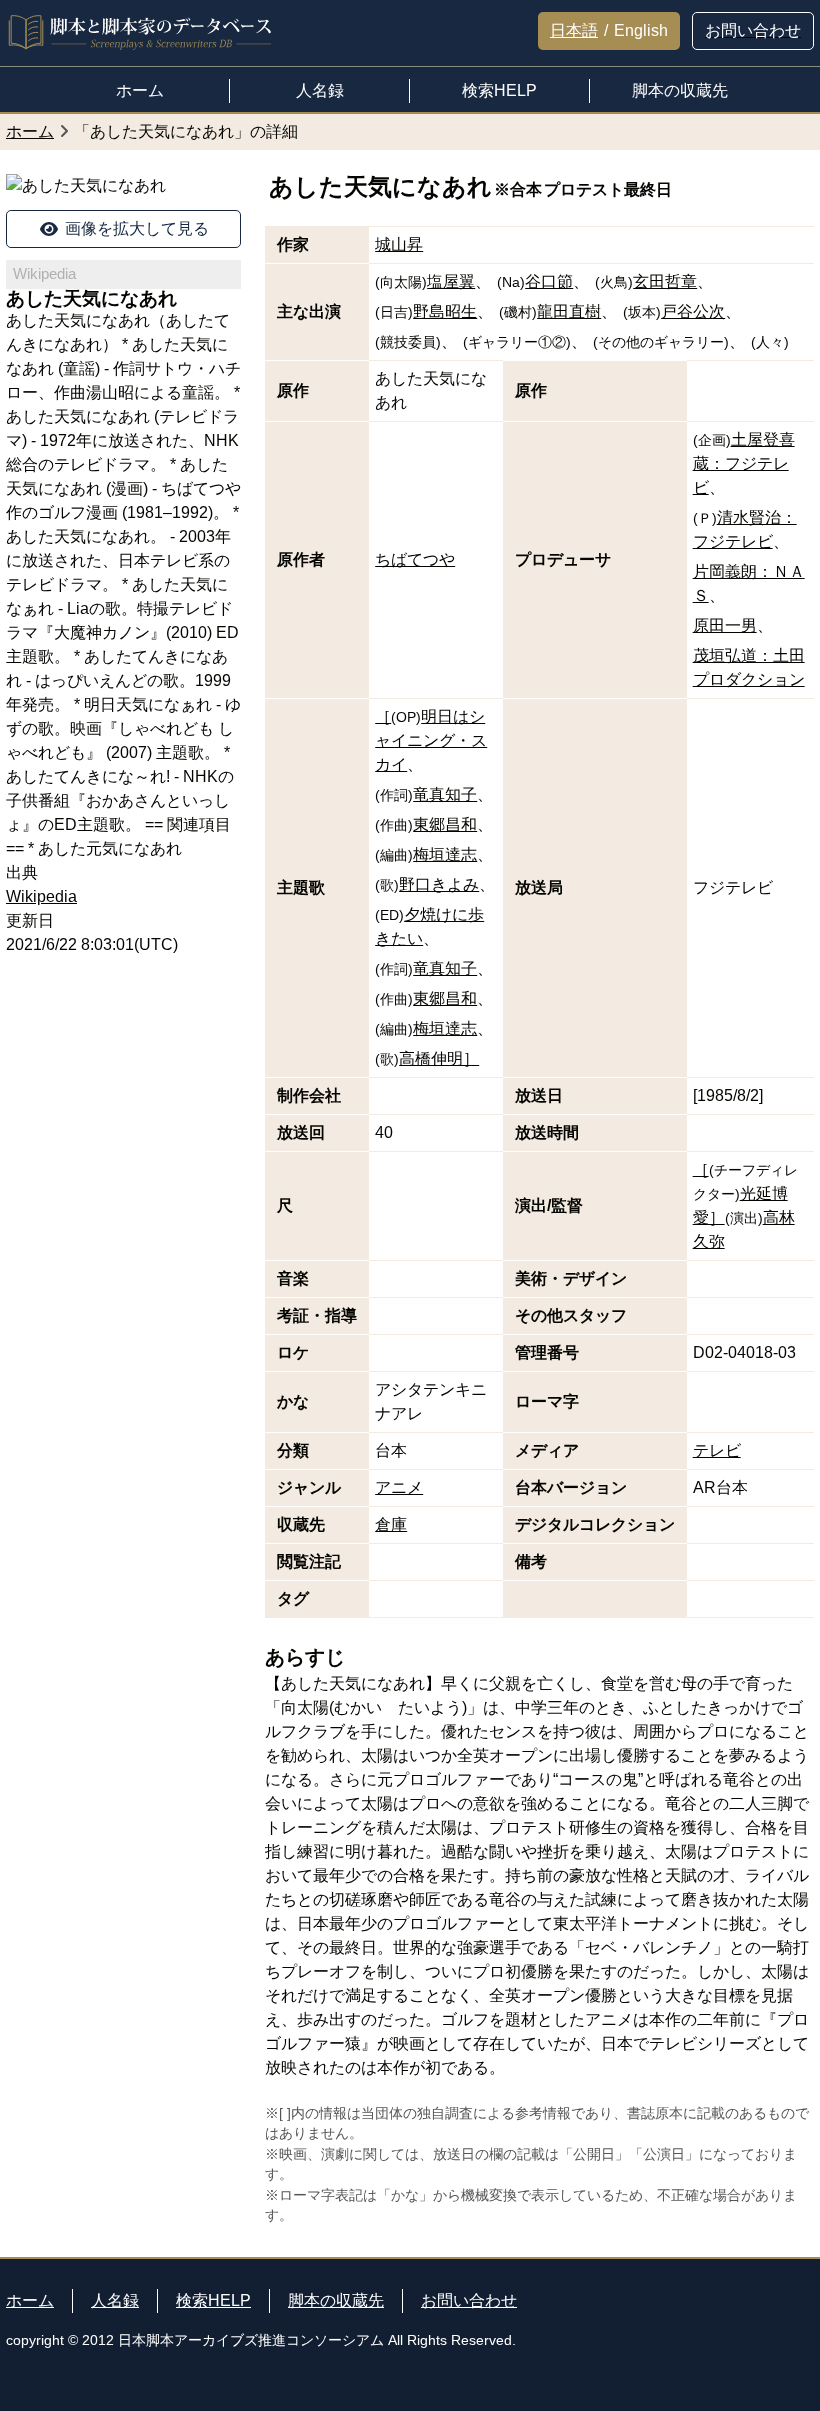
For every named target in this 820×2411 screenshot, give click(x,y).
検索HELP (213, 2300)
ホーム (30, 2300)
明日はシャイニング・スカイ (431, 740)
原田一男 (725, 625)
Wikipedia (41, 896)
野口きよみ (439, 884)
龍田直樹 (569, 311)
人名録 (115, 2300)
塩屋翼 (451, 281)
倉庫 (391, 1524)
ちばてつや (415, 559)
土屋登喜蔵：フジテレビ (744, 463)
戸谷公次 (693, 311)
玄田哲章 (665, 281)
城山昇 (399, 244)
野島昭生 (445, 311)
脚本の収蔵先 (336, 2300)
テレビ (717, 1450)
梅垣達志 (445, 854)
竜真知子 (445, 794)
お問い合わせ (469, 2300)
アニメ (399, 1487)
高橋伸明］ (439, 1058)
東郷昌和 (445, 824)
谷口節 (549, 281)
